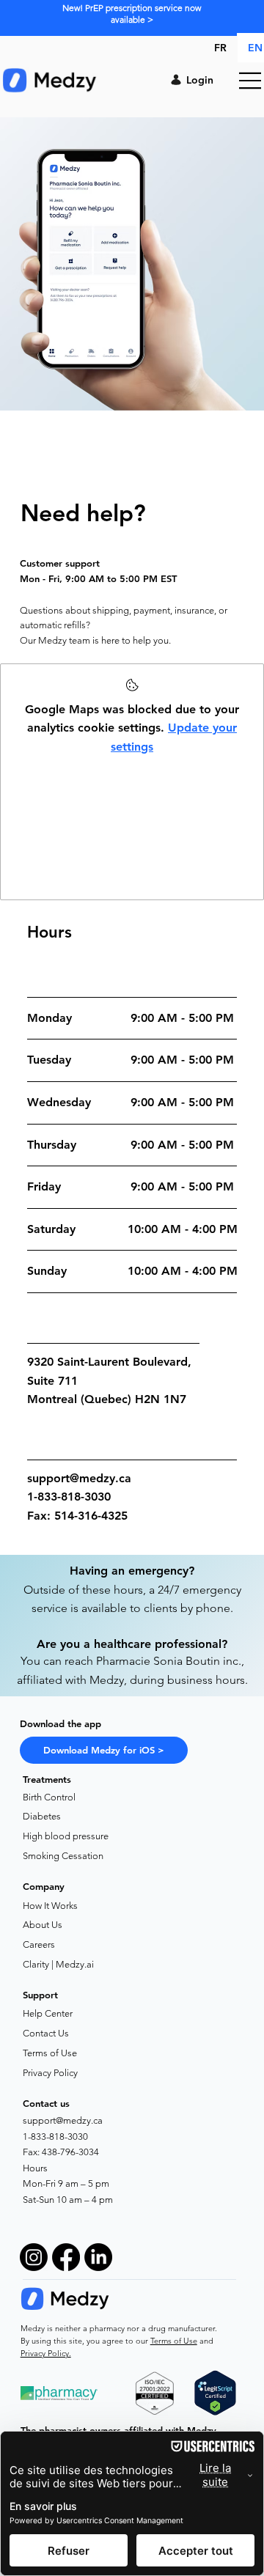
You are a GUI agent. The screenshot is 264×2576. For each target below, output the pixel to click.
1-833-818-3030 (55, 2137)
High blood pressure (66, 1836)
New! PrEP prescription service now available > (132, 14)
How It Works (50, 1906)
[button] (104, 1751)
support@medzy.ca (79, 1478)
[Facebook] (66, 2257)
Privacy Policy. (46, 2353)
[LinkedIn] (98, 2257)
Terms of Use (50, 2053)
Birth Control (49, 1797)
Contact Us (46, 2033)
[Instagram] (34, 2257)
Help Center (48, 2013)
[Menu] (251, 81)
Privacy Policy (50, 2073)
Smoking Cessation (63, 1856)
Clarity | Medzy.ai (58, 1964)
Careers (39, 1944)
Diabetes (42, 1816)
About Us (43, 1925)
